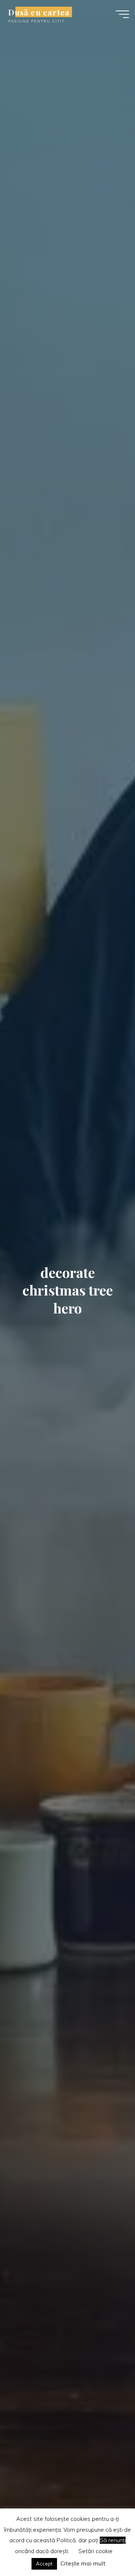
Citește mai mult (83, 2563)
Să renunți (113, 2540)
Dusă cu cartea (39, 12)
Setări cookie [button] (95, 2551)
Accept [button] (44, 2564)
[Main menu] (122, 14)
